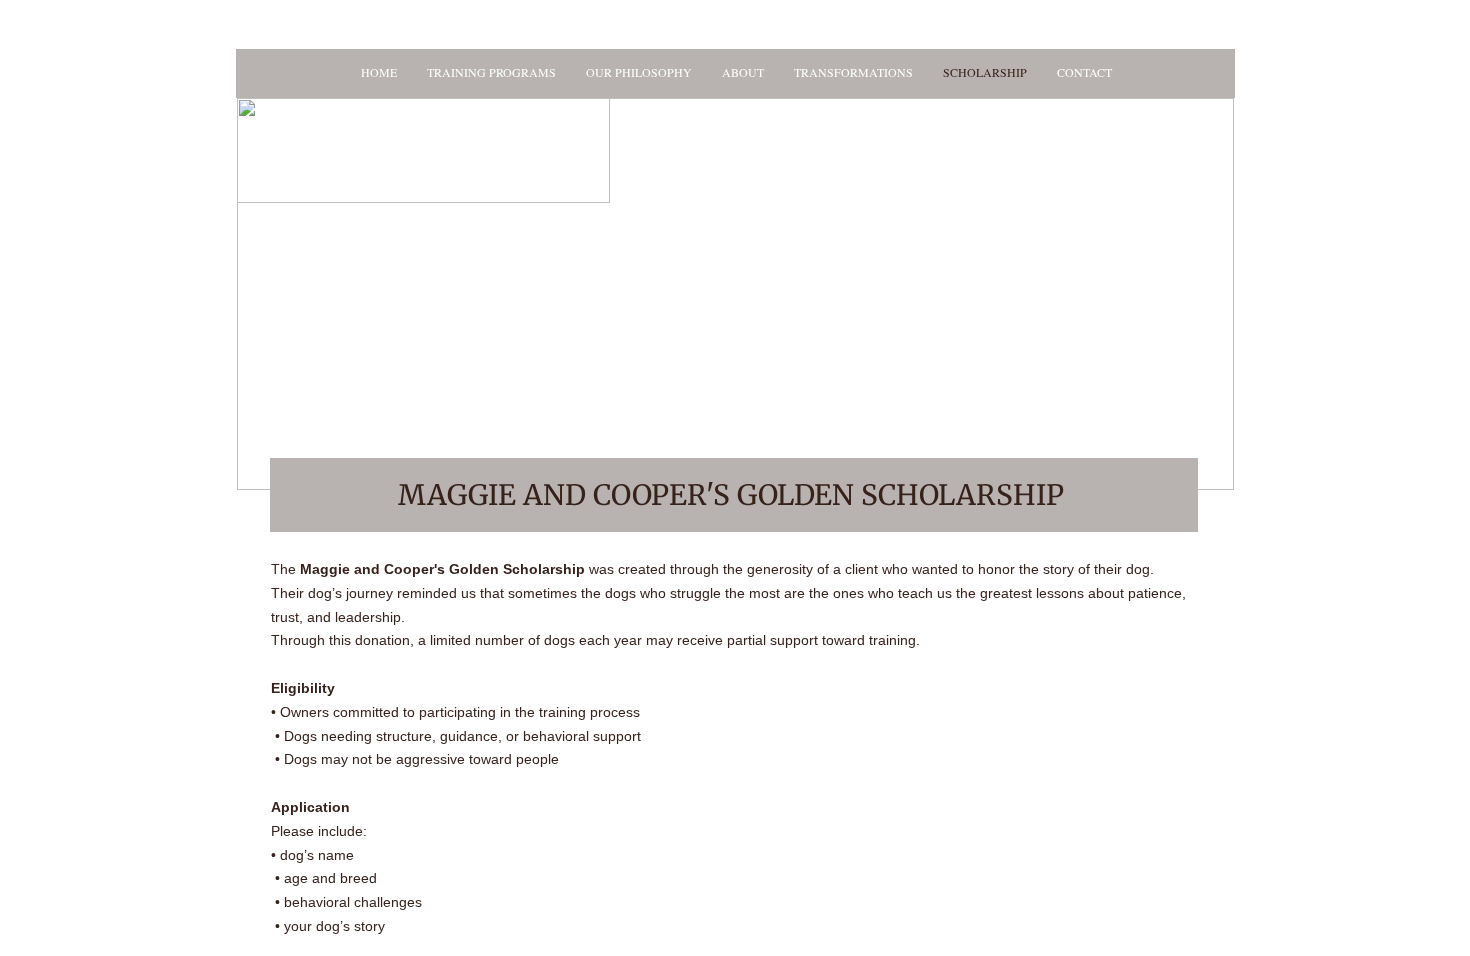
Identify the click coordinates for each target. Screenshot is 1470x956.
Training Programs (491, 72)
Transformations (853, 72)
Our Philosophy (639, 72)
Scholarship (985, 72)
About (743, 72)
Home (379, 72)
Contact (1084, 72)
